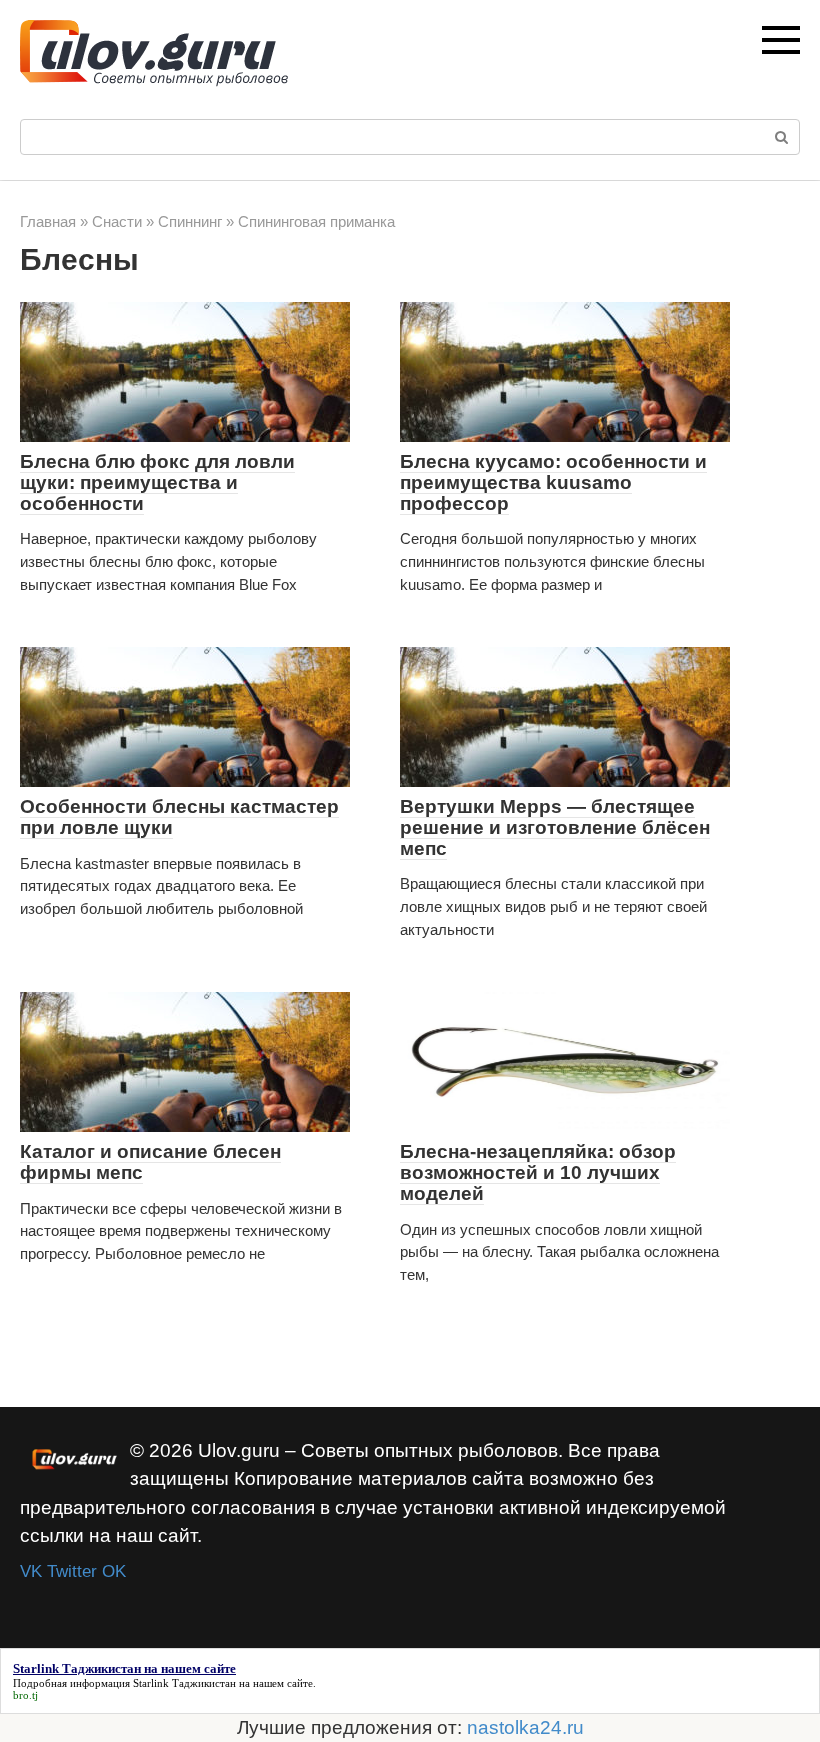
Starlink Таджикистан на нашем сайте (223, 1683)
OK (114, 1571)
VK (31, 1571)
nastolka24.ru (525, 1727)
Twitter (72, 1571)
